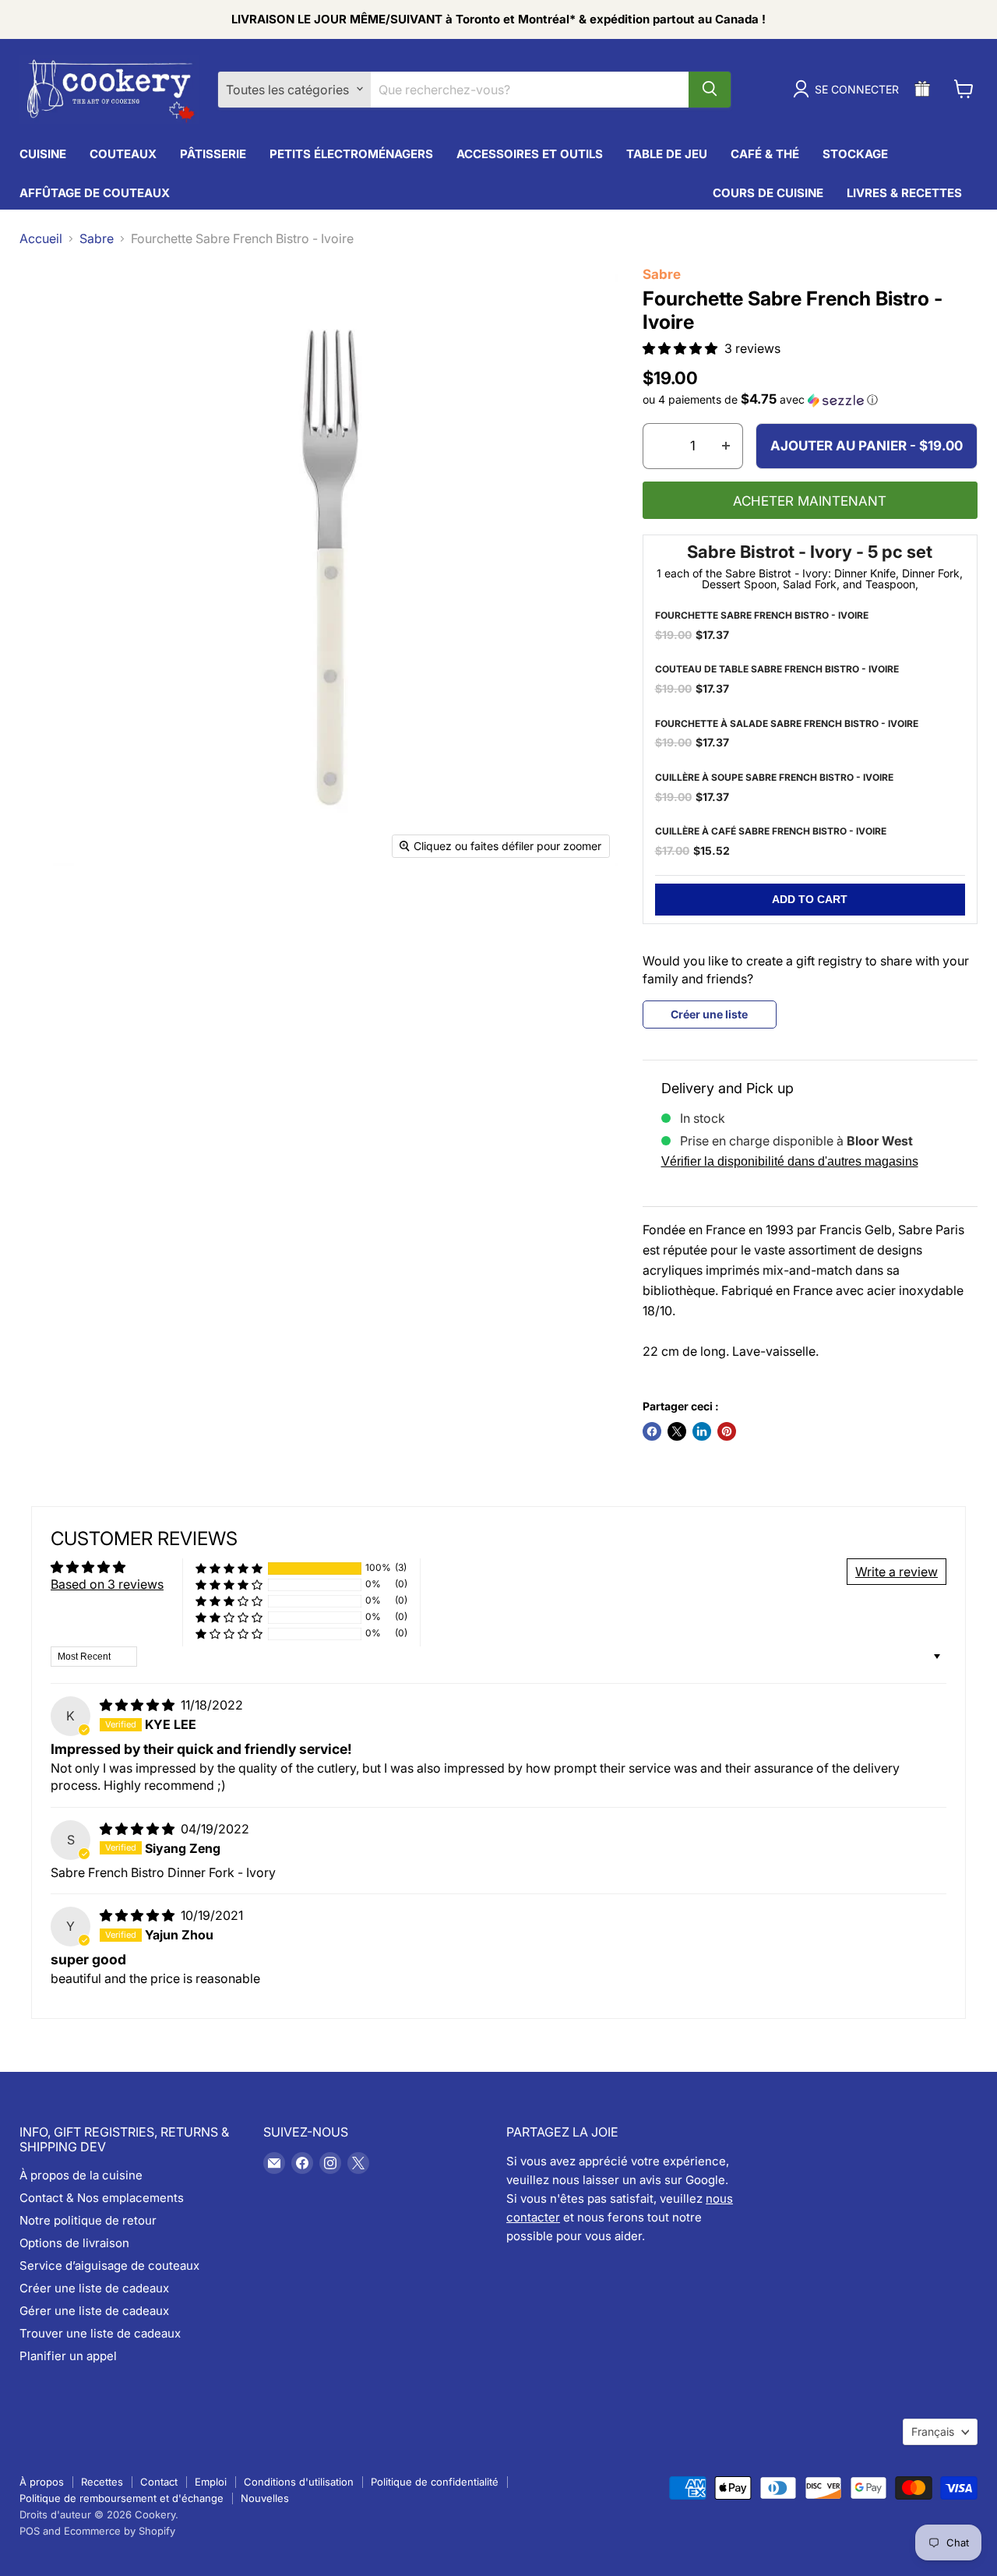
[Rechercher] (710, 89)
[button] (682, 348)
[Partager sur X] (677, 1431)
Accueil (41, 238)
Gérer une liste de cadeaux (94, 2311)
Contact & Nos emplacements (102, 2198)
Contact (159, 2482)
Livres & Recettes (904, 193)
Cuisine (43, 154)
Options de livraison (74, 2243)
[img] (139, 1705)
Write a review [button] (897, 1572)
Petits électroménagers (351, 154)
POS (30, 2531)
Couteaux (123, 154)
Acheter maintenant (810, 501)
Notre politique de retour (88, 2220)
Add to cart (810, 899)
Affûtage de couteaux (95, 193)
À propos (42, 2482)
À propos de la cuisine (81, 2175)
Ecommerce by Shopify (120, 2531)
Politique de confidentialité (435, 2482)
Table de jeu (667, 154)
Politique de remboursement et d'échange (122, 2498)
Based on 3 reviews (107, 1584)
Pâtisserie (213, 154)
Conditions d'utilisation (299, 2482)
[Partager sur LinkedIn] (702, 1431)
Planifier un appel (68, 2356)
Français (933, 2431)
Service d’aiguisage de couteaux (109, 2265)
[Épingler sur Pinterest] (727, 1431)
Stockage (855, 154)
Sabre (97, 238)
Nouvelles (265, 2498)
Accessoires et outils (530, 154)
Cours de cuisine (768, 193)
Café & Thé (765, 154)
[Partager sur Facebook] (652, 1431)
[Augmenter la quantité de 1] (726, 446)
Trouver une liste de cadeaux (100, 2333)
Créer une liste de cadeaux (94, 2288)
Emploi (211, 2482)
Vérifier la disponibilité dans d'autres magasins (790, 1161)
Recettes (102, 2482)
